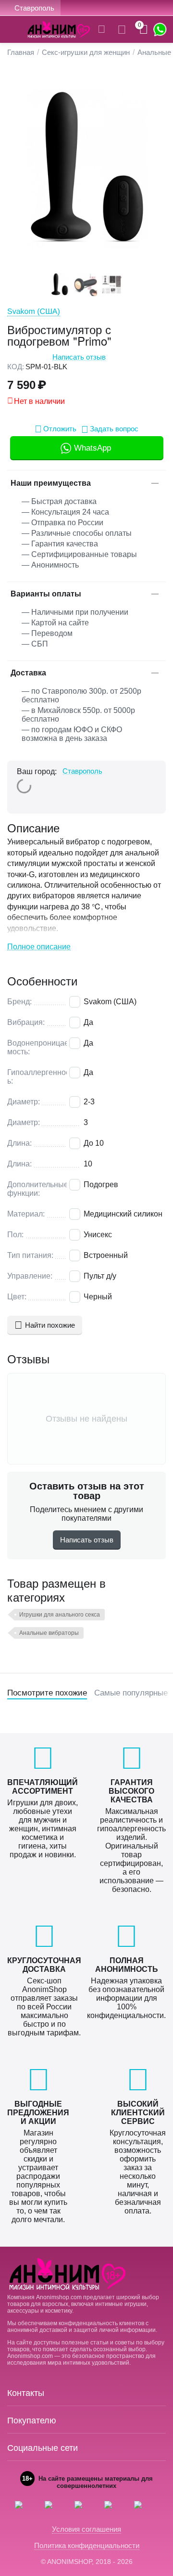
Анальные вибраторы (49, 1633)
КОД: (16, 367)
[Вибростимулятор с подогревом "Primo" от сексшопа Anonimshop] (86, 168)
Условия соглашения (86, 2529)
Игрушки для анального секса (60, 1615)
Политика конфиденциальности (87, 2545)
